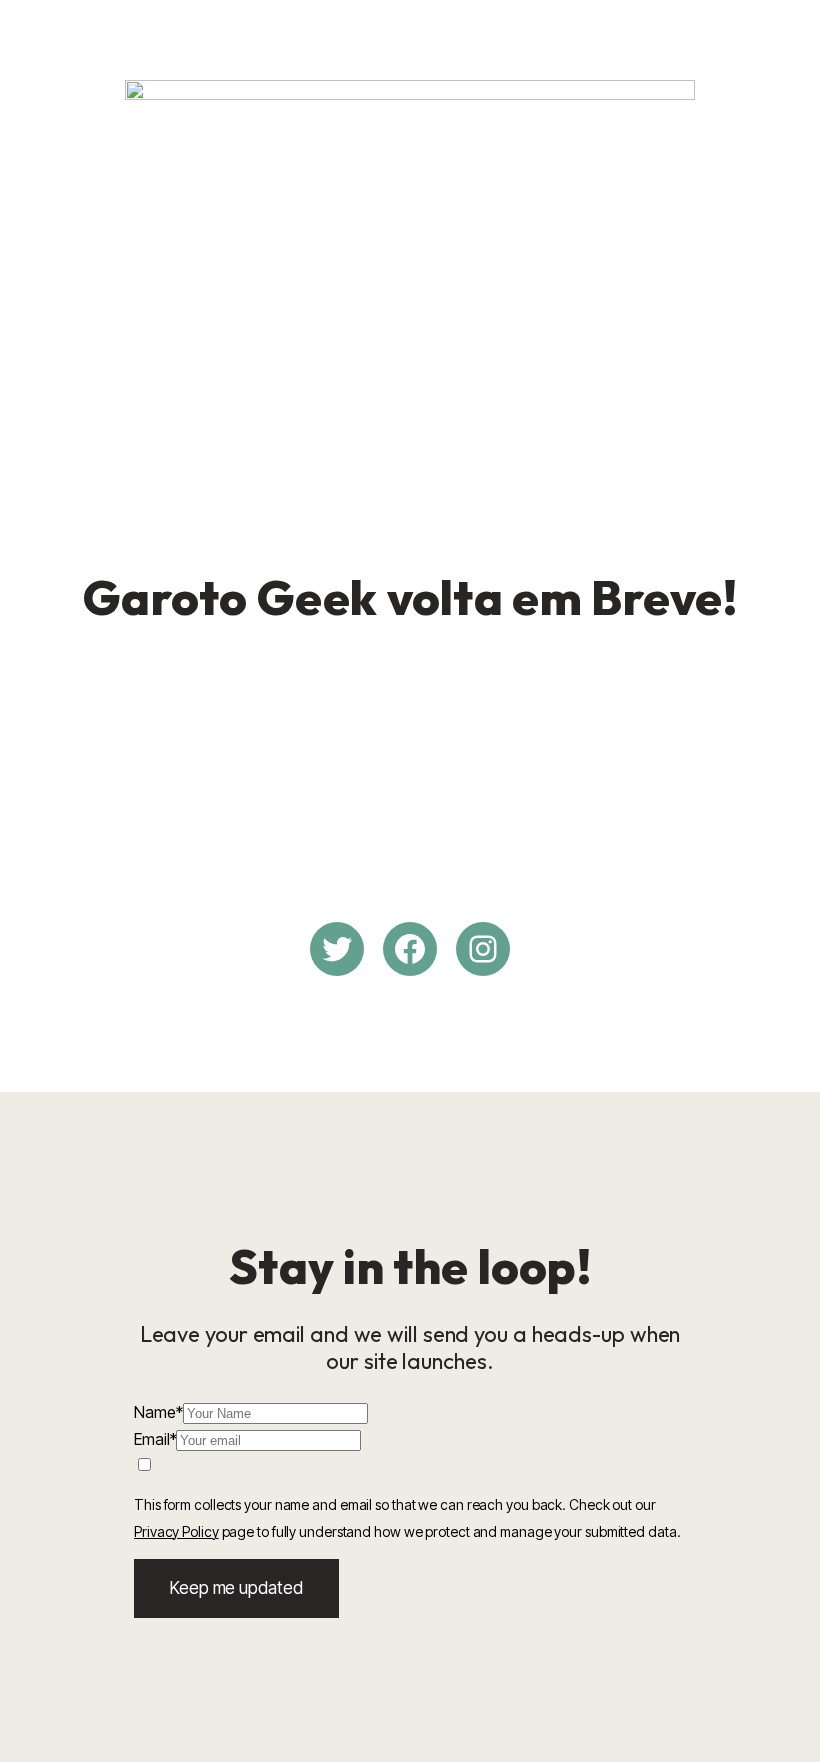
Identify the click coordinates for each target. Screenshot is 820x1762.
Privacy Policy (176, 1531)
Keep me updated (236, 1588)
